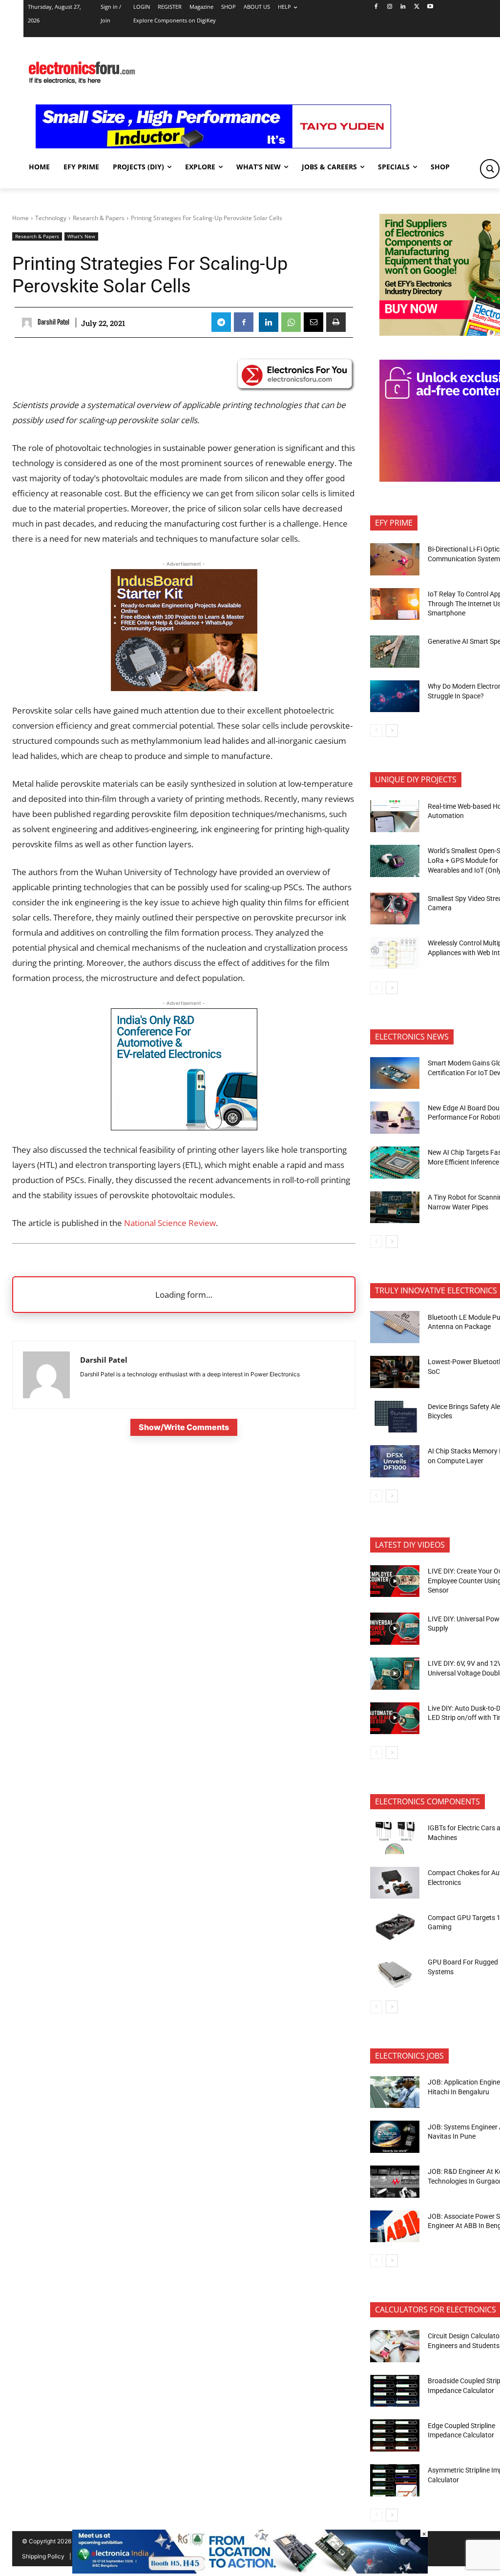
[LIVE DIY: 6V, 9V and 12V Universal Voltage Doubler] (395, 1674)
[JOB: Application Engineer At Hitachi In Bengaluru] (395, 2092)
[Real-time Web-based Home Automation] (395, 816)
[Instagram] (389, 7)
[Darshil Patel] (28, 323)
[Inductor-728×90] (213, 146)
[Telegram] (221, 322)
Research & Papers (99, 218)
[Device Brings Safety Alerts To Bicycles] (395, 1417)
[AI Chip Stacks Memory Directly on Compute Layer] (395, 1461)
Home (21, 218)
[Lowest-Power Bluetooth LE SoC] (395, 1372)
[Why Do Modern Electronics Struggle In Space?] (395, 696)
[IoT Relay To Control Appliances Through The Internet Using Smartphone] (395, 604)
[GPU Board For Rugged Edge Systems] (395, 1972)
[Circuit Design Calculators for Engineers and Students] (395, 2346)
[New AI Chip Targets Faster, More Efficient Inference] (395, 1163)
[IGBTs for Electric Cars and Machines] (395, 1838)
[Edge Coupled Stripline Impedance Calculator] (395, 2435)
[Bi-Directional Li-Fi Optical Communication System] (395, 559)
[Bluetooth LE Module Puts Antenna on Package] (395, 1327)
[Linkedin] (403, 7)
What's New (81, 236)
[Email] (313, 322)
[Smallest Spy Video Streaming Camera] (395, 909)
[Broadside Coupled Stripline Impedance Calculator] (395, 2391)
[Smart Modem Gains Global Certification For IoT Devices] (395, 1073)
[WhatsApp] (291, 322)
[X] (417, 7)
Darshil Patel (53, 322)
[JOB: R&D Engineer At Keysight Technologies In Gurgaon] (395, 2182)
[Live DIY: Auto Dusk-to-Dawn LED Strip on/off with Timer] (395, 1718)
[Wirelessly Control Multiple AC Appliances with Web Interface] (395, 953)
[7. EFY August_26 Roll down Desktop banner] (250, 2571)
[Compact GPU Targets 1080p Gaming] (395, 1927)
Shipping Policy (43, 2556)
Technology (51, 218)
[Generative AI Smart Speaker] (395, 652)
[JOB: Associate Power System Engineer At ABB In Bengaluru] (395, 2227)
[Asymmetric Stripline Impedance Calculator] (395, 2480)
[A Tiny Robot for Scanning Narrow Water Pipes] (395, 1207)
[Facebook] (376, 7)
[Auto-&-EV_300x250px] (184, 1127)
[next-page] (392, 731)
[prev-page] (376, 731)
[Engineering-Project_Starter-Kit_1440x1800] (184, 688)
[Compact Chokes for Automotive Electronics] (395, 1883)
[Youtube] (430, 7)
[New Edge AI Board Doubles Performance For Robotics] (395, 1118)
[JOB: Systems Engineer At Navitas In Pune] (395, 2137)
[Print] (336, 322)
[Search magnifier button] (490, 169)
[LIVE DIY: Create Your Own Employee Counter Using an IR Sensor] (395, 1581)
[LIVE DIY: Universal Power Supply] (395, 1629)
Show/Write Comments (184, 1427)
